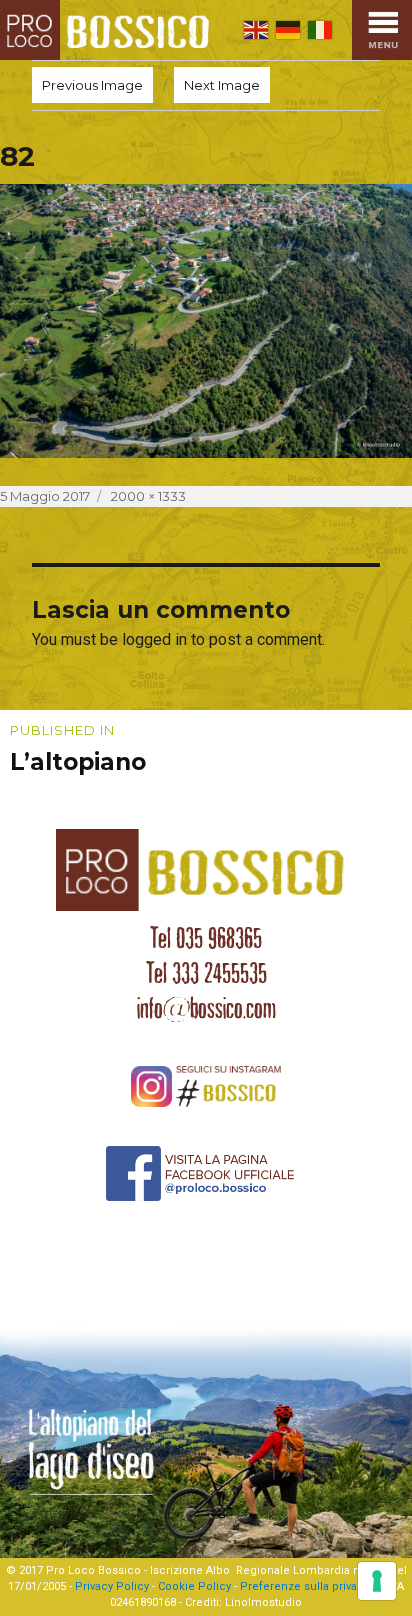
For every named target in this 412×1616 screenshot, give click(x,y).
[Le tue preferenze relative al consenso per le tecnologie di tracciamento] (377, 1581)
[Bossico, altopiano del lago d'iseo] (109, 30)
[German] (288, 30)
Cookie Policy (194, 1586)
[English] (256, 30)
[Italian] (320, 30)
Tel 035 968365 (206, 938)
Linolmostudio (263, 1602)
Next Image (222, 85)
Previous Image (92, 85)
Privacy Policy (112, 1586)
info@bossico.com (206, 1008)
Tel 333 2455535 (206, 973)
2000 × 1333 (148, 496)
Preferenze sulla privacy (304, 1586)
